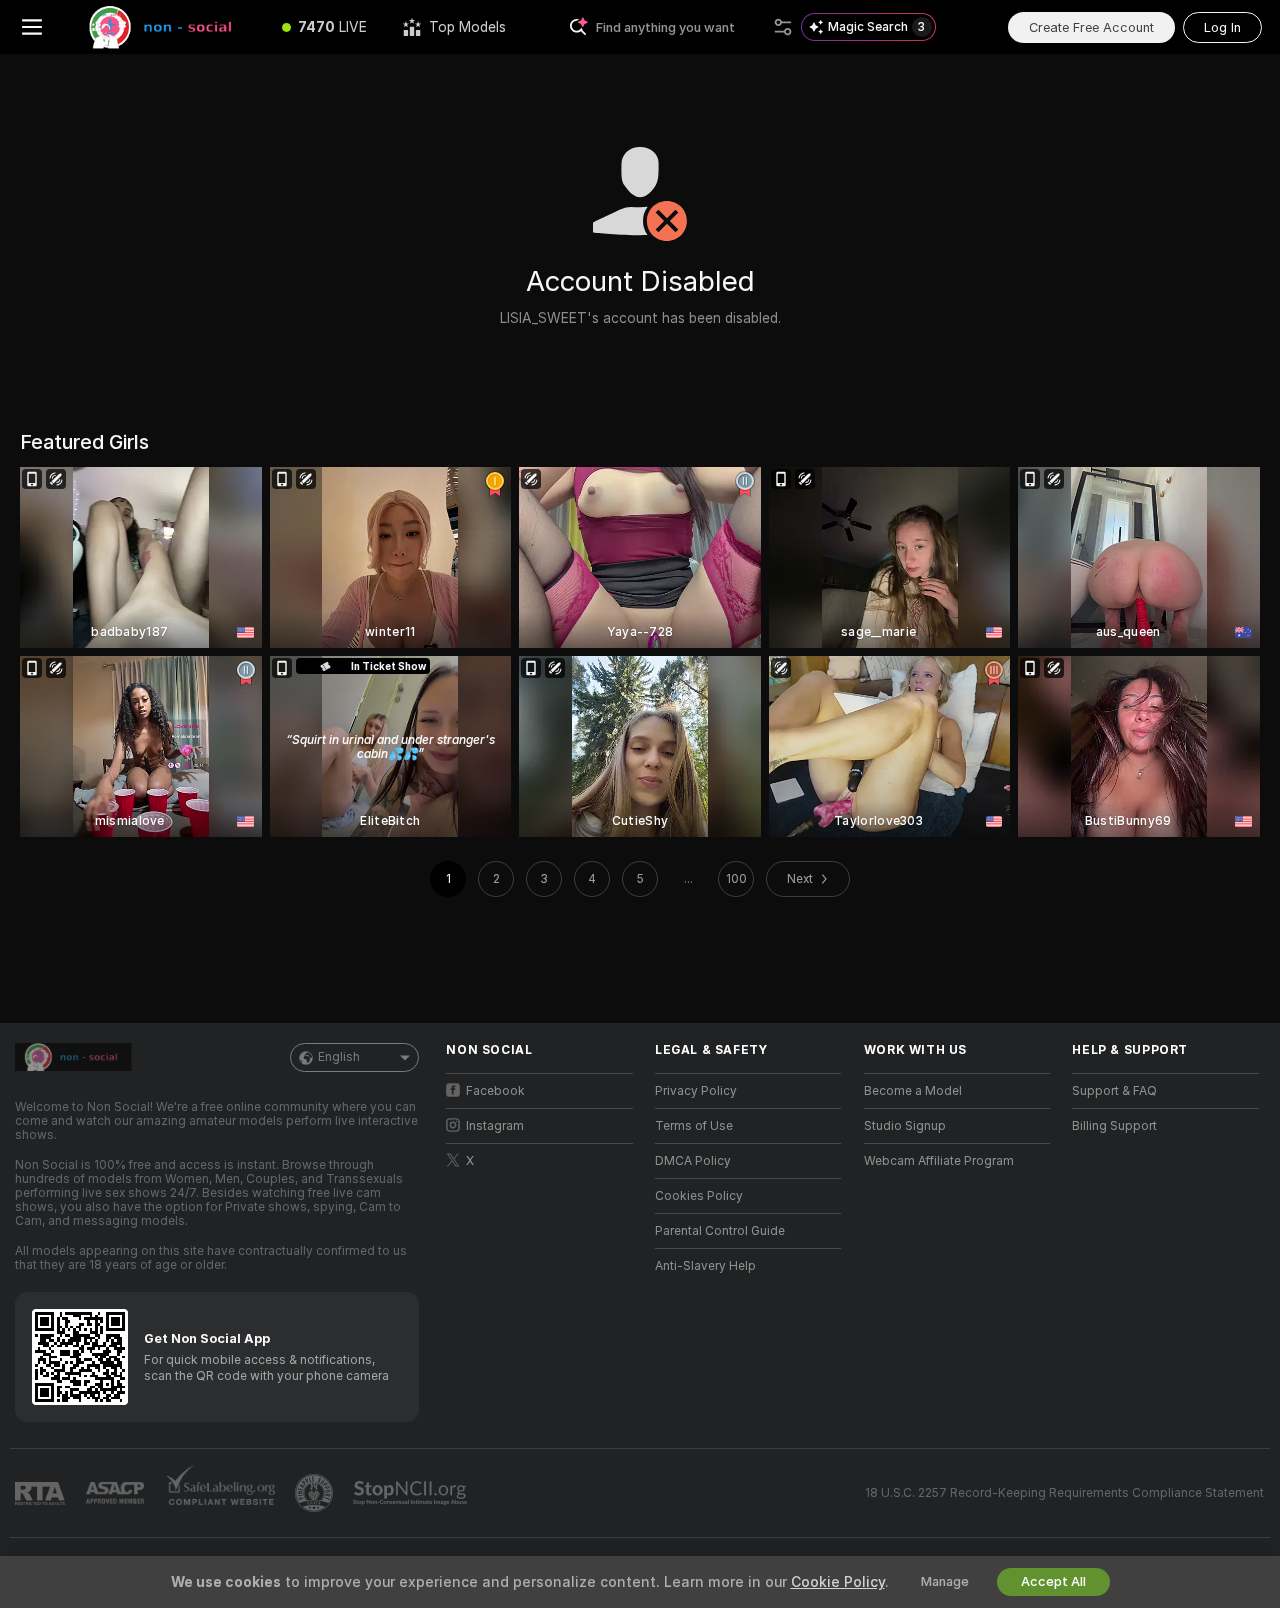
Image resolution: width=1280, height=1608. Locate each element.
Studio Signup (905, 1126)
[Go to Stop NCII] (412, 1493)
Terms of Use (694, 1126)
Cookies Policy (699, 1196)
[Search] (783, 27)
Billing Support (1114, 1126)
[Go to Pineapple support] (316, 1493)
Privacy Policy (696, 1091)
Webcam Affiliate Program (939, 1161)
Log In (1222, 27)
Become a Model (913, 1091)
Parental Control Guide (720, 1231)
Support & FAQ (1114, 1091)
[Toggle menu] (32, 27)
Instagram (495, 1126)
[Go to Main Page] (164, 27)
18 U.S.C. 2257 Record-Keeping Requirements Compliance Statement (1064, 1493)
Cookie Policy (838, 1582)
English (339, 1057)
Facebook (495, 1091)
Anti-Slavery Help (705, 1266)
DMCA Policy (693, 1161)
